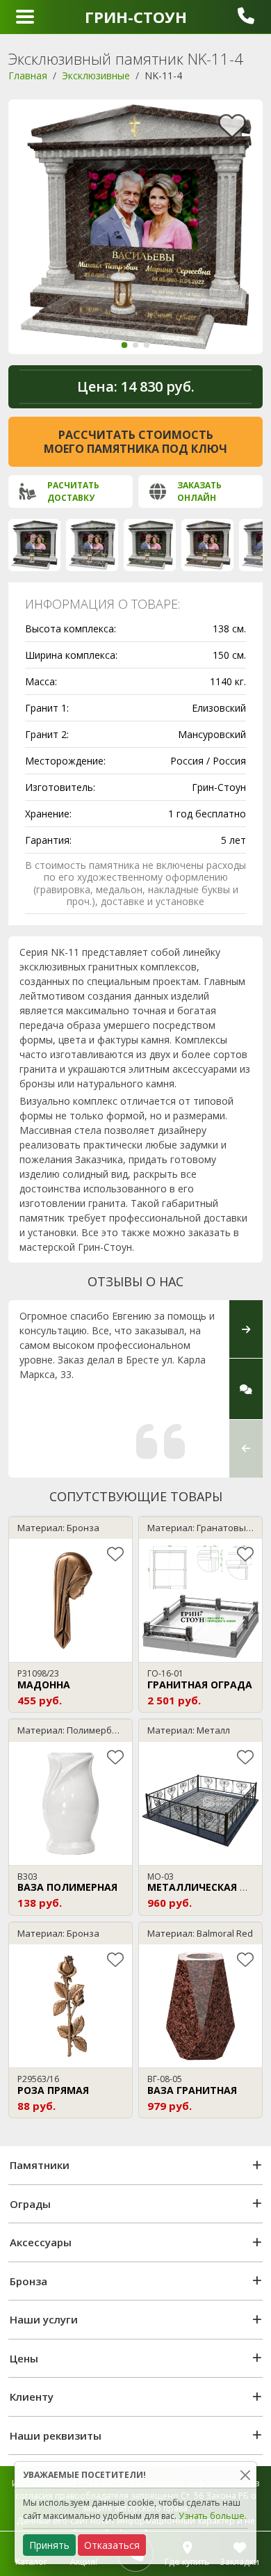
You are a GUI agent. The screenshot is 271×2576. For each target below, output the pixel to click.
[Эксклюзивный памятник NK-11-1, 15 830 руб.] (34, 545)
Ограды (30, 2204)
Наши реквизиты (56, 2435)
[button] (124, 345)
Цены (24, 2358)
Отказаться (112, 2545)
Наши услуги (44, 2319)
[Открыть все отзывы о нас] (246, 1389)
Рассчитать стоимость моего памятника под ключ (135, 442)
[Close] (245, 2475)
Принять (49, 2545)
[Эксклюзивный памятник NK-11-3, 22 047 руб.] (150, 545)
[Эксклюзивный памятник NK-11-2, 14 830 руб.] (92, 545)
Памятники (40, 2165)
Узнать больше (212, 2516)
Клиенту (32, 2397)
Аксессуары (41, 2242)
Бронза (28, 2281)
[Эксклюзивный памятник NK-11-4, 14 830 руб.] (207, 545)
